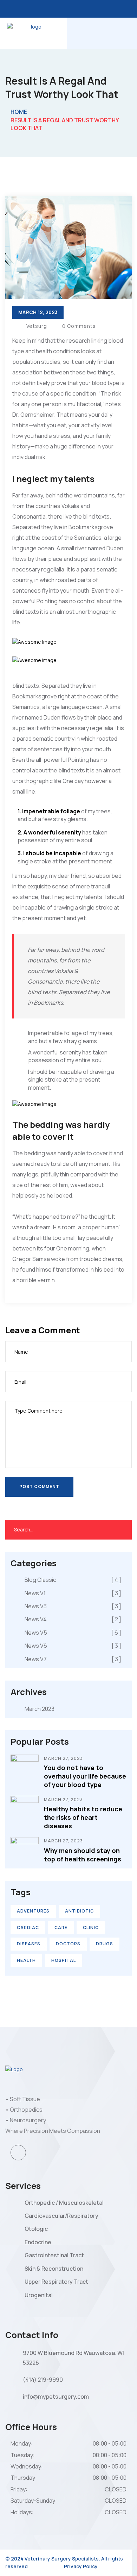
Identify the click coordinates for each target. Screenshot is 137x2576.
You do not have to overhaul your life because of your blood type (85, 1776)
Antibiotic (79, 1911)
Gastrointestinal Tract (54, 2255)
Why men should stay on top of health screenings (83, 1855)
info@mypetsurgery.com (56, 2397)
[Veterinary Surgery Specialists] (33, 33)
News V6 (73, 1646)
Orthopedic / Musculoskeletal (64, 2203)
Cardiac (28, 1928)
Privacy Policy (81, 2566)
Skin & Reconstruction (54, 2269)
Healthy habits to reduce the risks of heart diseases (83, 1817)
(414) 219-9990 (43, 2380)
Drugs (105, 1944)
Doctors (68, 1944)
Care (61, 1928)
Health (26, 1960)
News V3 (73, 1606)
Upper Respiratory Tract (56, 2282)
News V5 (73, 1633)
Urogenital (39, 2295)
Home (19, 112)
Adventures (33, 1911)
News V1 (73, 1593)
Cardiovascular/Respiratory (61, 2216)
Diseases (29, 1944)
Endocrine (38, 2242)
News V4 (73, 1619)
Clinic (91, 1928)
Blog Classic (73, 1580)
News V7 (73, 1659)
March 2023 (40, 1709)
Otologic (36, 2229)
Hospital (64, 1960)
